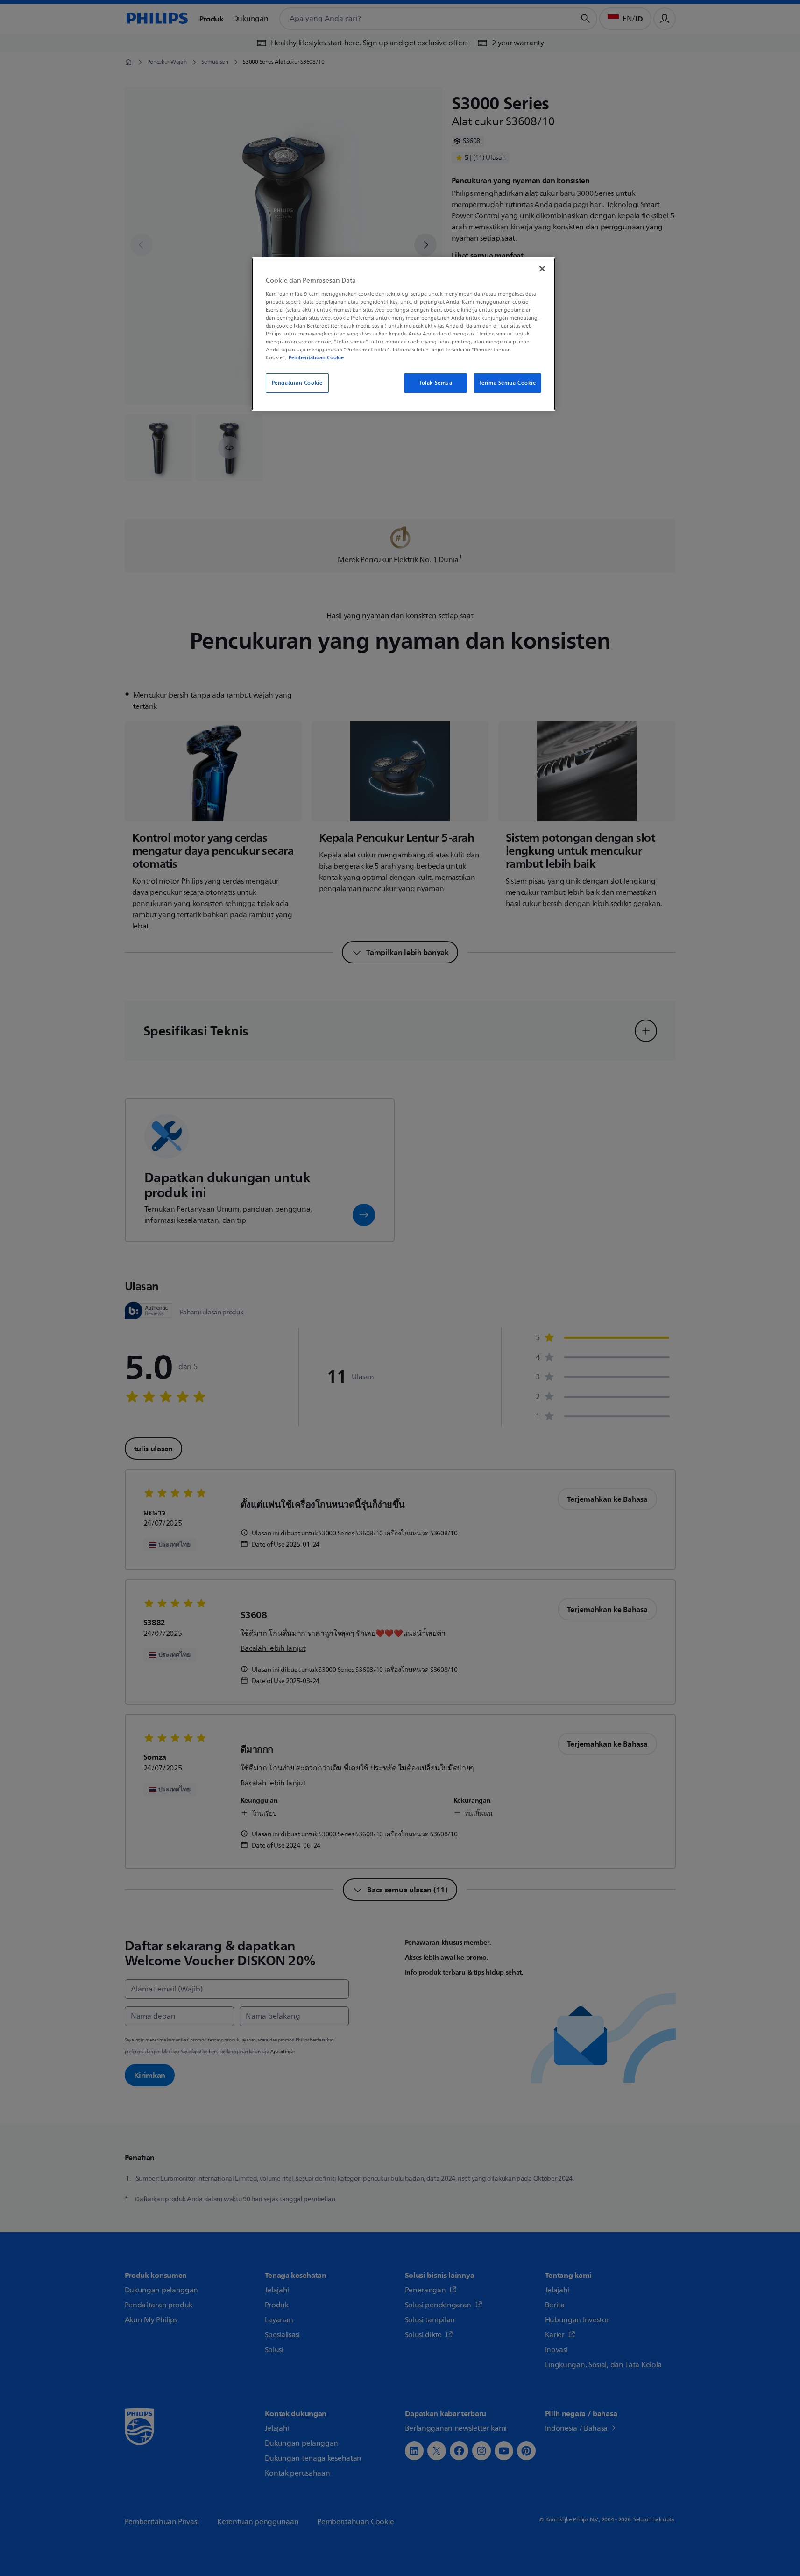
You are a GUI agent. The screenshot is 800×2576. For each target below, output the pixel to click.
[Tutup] (542, 269)
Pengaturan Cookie (297, 383)
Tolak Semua (435, 383)
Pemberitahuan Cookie (316, 357)
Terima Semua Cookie (508, 383)
